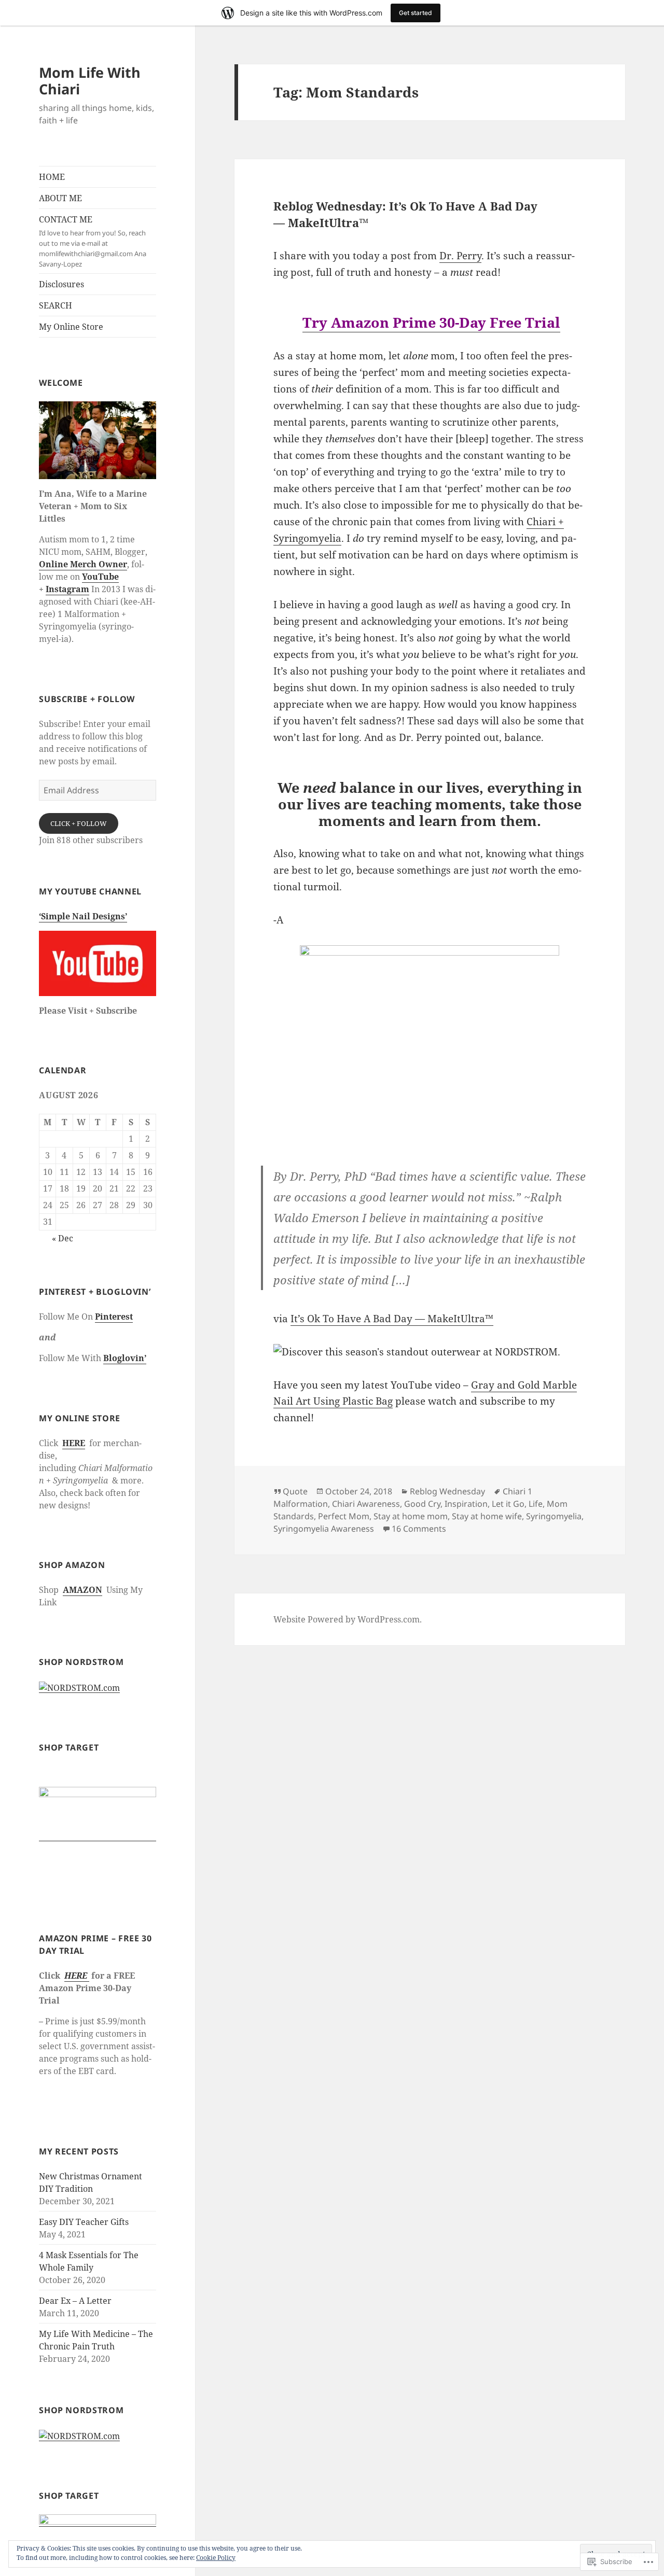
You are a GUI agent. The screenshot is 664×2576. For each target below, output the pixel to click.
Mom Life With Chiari (90, 81)
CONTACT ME (93, 241)
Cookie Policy (216, 2558)
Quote (295, 1491)
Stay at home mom (411, 1516)
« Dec (63, 1238)
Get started (416, 13)
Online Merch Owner (83, 564)
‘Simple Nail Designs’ (83, 916)
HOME (52, 177)
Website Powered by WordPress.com (347, 1619)
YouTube (100, 577)
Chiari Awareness (366, 1504)
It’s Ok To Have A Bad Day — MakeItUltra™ (392, 1319)
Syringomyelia (554, 1516)
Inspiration (466, 1504)
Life (536, 1504)
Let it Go (508, 1504)
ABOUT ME (60, 198)
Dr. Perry (460, 256)
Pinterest (114, 1317)
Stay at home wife (487, 1516)
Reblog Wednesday (447, 1491)
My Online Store (71, 327)
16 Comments (419, 1529)
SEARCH (56, 305)
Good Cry (422, 1504)
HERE (74, 1443)
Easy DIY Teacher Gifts (84, 2222)
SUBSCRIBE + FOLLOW (87, 699)
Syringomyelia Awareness (324, 1529)
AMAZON (82, 1590)
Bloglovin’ (125, 1358)
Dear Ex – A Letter (75, 2301)
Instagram (67, 589)
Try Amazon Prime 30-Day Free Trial (431, 322)
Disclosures (61, 284)
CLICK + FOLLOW (79, 823)
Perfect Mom (344, 1516)
